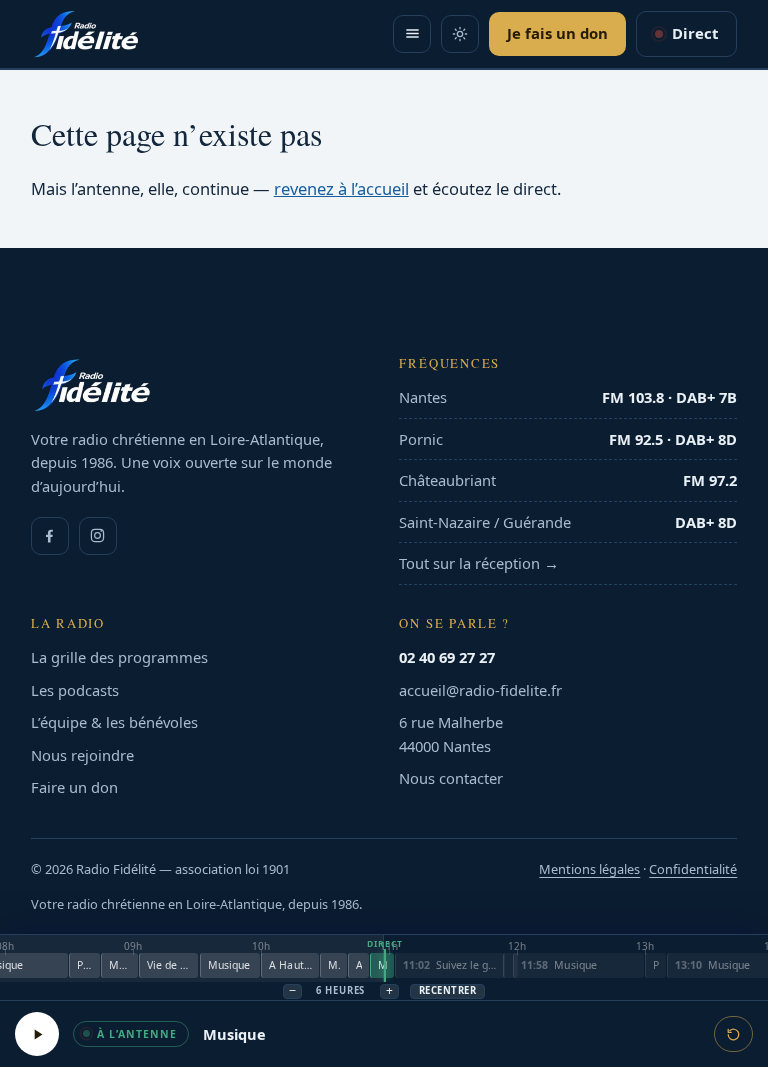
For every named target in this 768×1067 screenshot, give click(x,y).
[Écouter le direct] (37, 1034)
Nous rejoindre (82, 755)
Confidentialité (693, 869)
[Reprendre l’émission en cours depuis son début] (733, 1034)
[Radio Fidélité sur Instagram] (98, 536)
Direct (695, 33)
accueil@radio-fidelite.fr (480, 690)
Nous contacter (451, 778)
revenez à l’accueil (341, 188)
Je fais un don (557, 33)
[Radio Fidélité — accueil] (86, 34)
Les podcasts (75, 690)
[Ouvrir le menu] (412, 34)
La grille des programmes (119, 657)
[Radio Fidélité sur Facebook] (50, 536)
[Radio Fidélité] (200, 385)
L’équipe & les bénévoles (114, 722)
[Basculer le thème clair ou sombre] (460, 34)
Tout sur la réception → (479, 563)
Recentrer (447, 990)
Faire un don (74, 787)
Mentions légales (589, 869)
